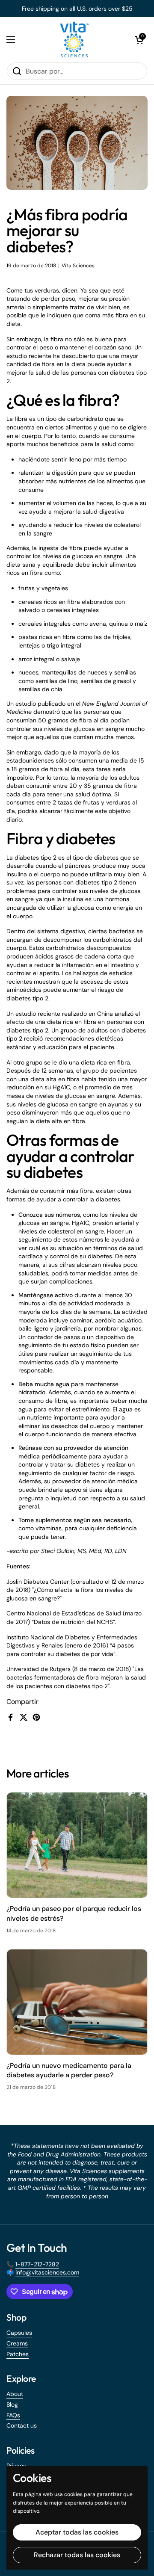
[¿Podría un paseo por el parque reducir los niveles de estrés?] (77, 1845)
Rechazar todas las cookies (77, 2555)
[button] (139, 40)
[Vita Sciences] (75, 40)
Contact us (22, 2425)
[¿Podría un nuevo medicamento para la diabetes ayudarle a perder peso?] (77, 2002)
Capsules (19, 2333)
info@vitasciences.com (47, 2272)
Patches (18, 2354)
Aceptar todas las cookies (77, 2532)
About (15, 2394)
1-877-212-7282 (37, 2264)
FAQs (13, 2415)
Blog (12, 2404)
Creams (17, 2343)
